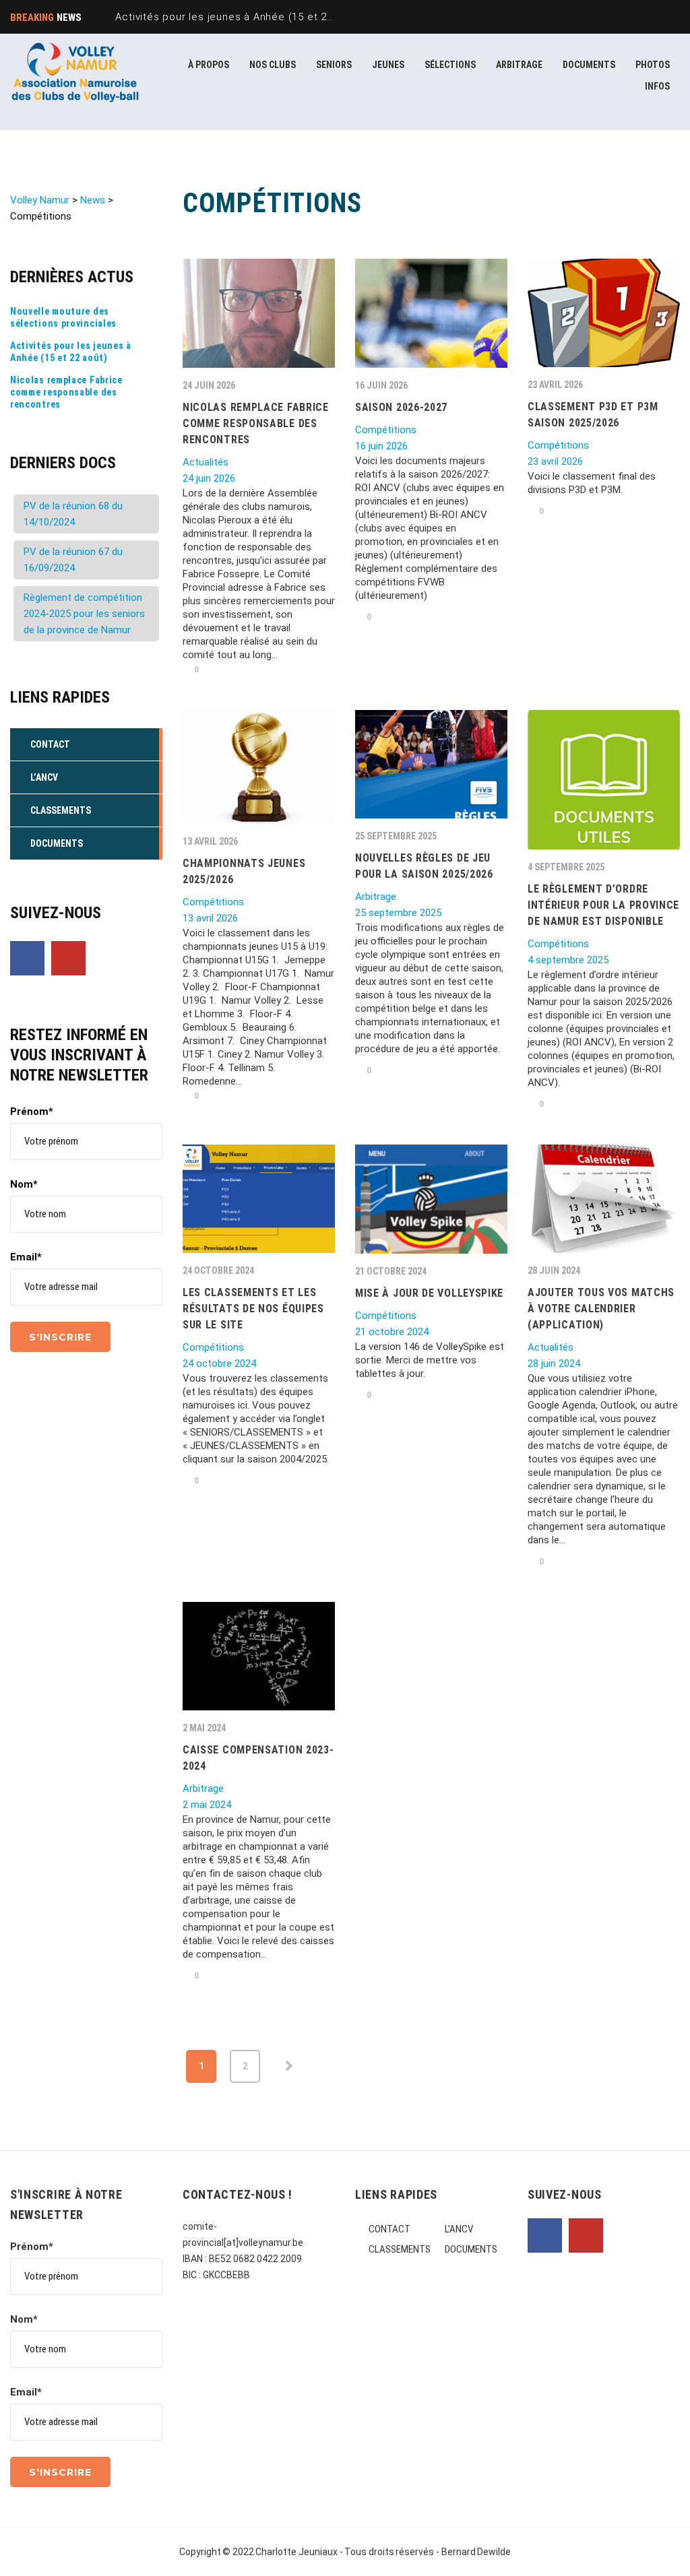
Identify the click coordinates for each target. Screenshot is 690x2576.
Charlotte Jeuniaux (296, 2552)
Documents (471, 2249)
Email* (26, 1257)
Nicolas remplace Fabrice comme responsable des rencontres (66, 392)
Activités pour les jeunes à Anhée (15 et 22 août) (71, 352)
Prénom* (32, 1112)
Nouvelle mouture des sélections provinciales (63, 317)
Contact (389, 2229)
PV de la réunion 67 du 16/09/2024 (73, 560)
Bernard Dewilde (476, 2552)
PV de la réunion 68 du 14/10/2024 (73, 514)
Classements (400, 2249)
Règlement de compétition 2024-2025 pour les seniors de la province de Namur (84, 614)
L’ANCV (459, 2229)
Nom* (24, 1184)
